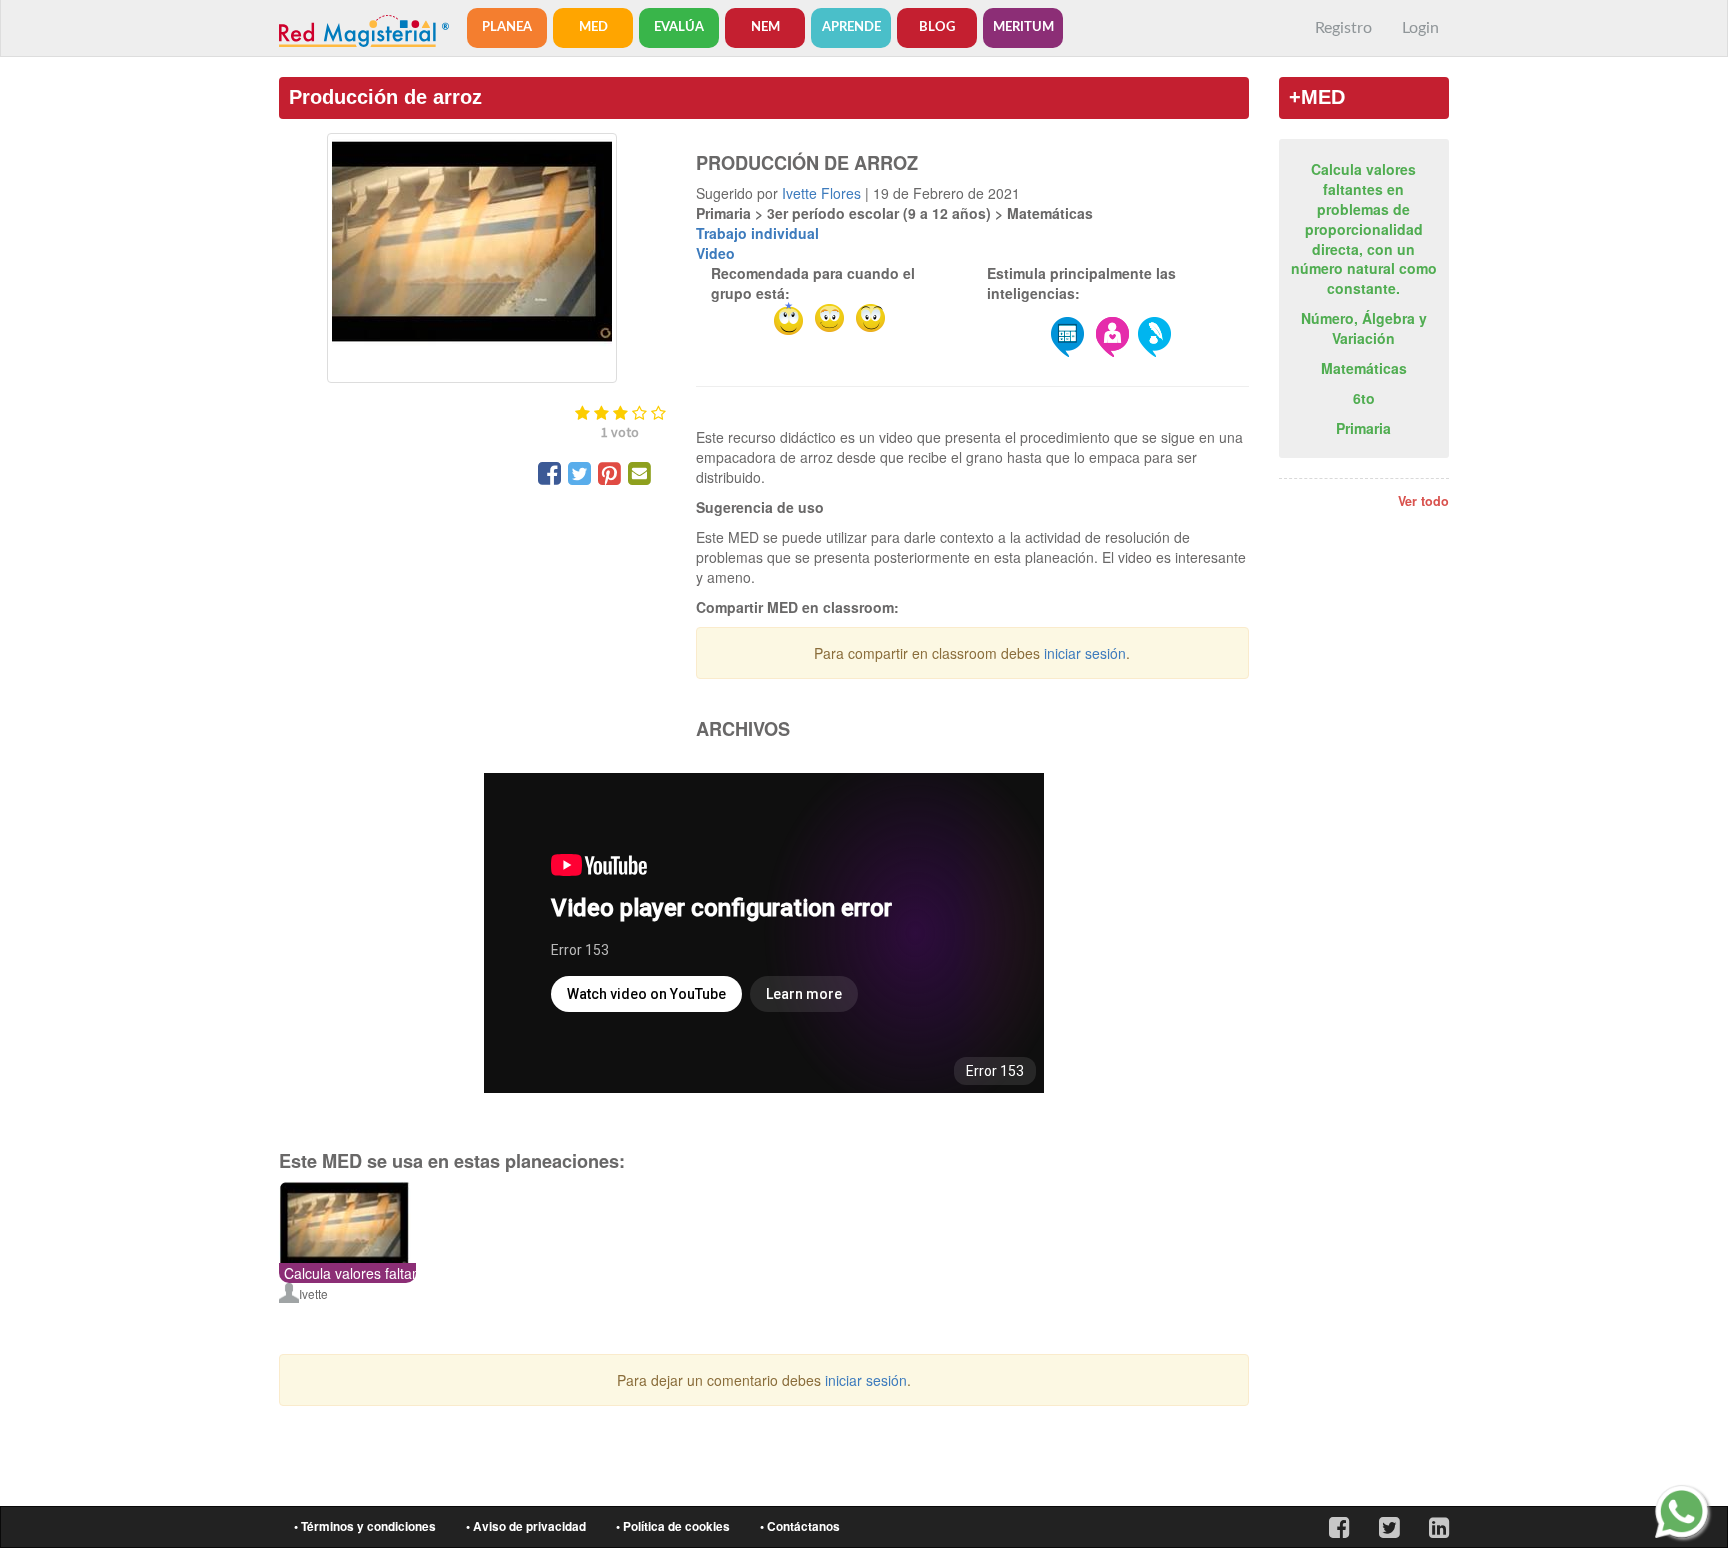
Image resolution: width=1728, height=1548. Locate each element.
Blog (937, 27)
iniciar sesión (1085, 653)
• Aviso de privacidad (526, 1526)
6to (1364, 398)
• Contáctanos (800, 1526)
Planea (507, 27)
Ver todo (1423, 501)
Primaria (1363, 428)
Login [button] (1420, 28)
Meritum (1023, 27)
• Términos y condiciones (365, 1526)
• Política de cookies (673, 1526)
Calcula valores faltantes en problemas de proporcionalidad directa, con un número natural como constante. (1364, 229)
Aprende (851, 27)
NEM (765, 27)
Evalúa (679, 27)
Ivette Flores (821, 193)
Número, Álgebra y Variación (1364, 328)
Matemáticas (1364, 368)
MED (593, 27)
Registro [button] (1343, 28)
